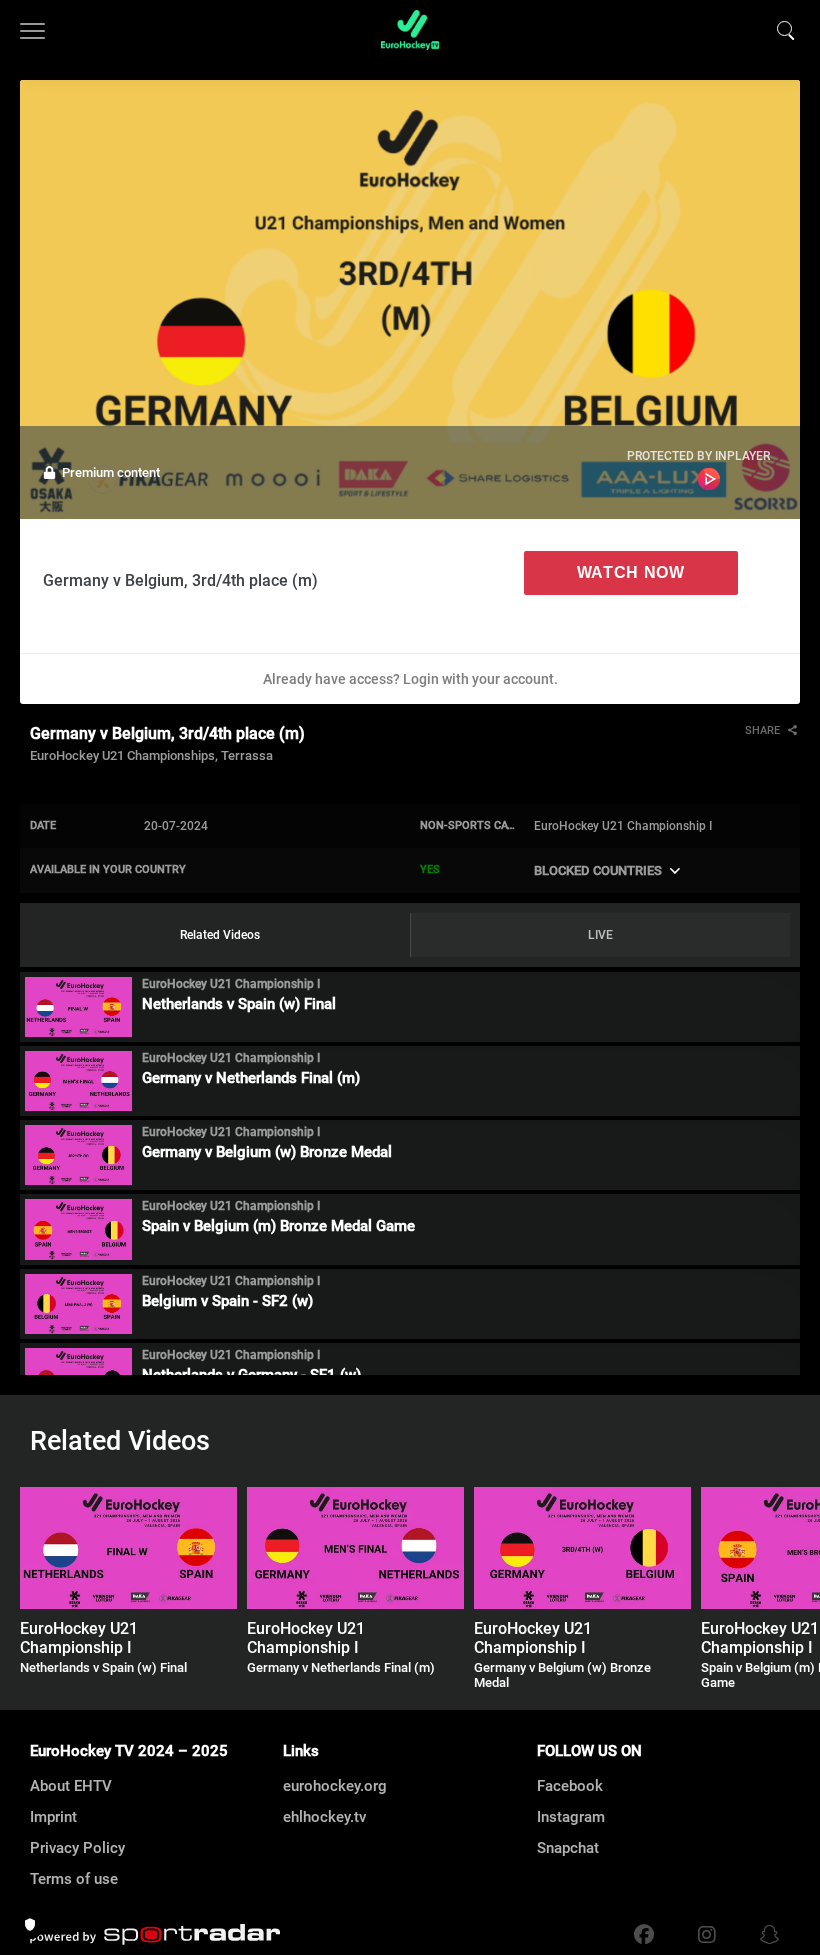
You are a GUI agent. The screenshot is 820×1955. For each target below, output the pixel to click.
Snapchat (568, 1848)
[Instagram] (707, 1935)
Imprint (53, 1817)
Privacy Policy (77, 1848)
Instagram (571, 1817)
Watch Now (631, 572)
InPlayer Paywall (709, 479)
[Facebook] (644, 1935)
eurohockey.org (335, 1786)
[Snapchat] (765, 1935)
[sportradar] (155, 1935)
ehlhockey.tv (324, 1817)
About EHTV (71, 1786)
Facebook (570, 1786)
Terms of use (74, 1879)
